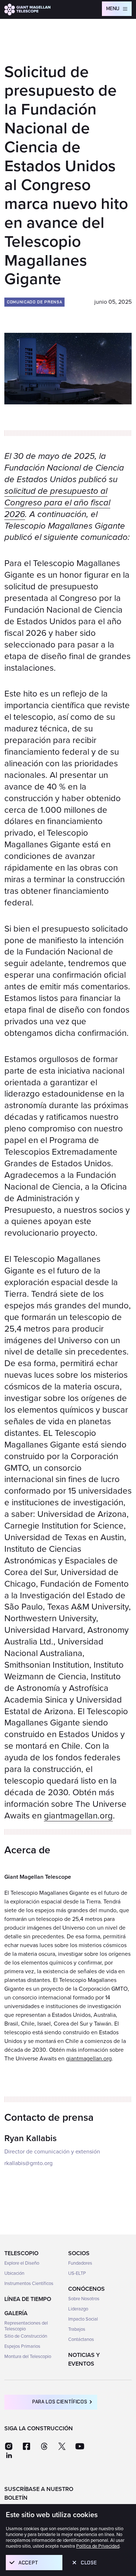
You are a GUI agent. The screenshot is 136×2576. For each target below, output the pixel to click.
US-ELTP (77, 2273)
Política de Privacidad (98, 2546)
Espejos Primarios (22, 2346)
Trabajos (77, 2329)
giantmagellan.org (78, 1816)
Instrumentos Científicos (29, 2284)
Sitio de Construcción (26, 2336)
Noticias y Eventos (84, 2359)
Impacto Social (83, 2319)
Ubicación (14, 2273)
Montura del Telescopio (28, 2357)
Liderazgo (78, 2309)
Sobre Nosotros (84, 2299)
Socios (79, 2253)
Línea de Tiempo (28, 2299)
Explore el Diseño (22, 2263)
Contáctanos (81, 2339)
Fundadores (80, 2263)
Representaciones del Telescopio (26, 2326)
